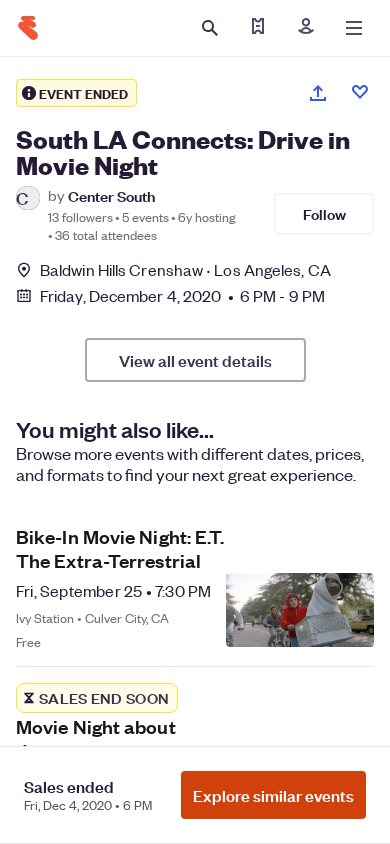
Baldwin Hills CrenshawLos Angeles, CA (185, 269)
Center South (111, 195)
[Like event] (360, 92)
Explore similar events (273, 795)
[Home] (28, 28)
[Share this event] (318, 93)
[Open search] (210, 28)
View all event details (195, 360)
